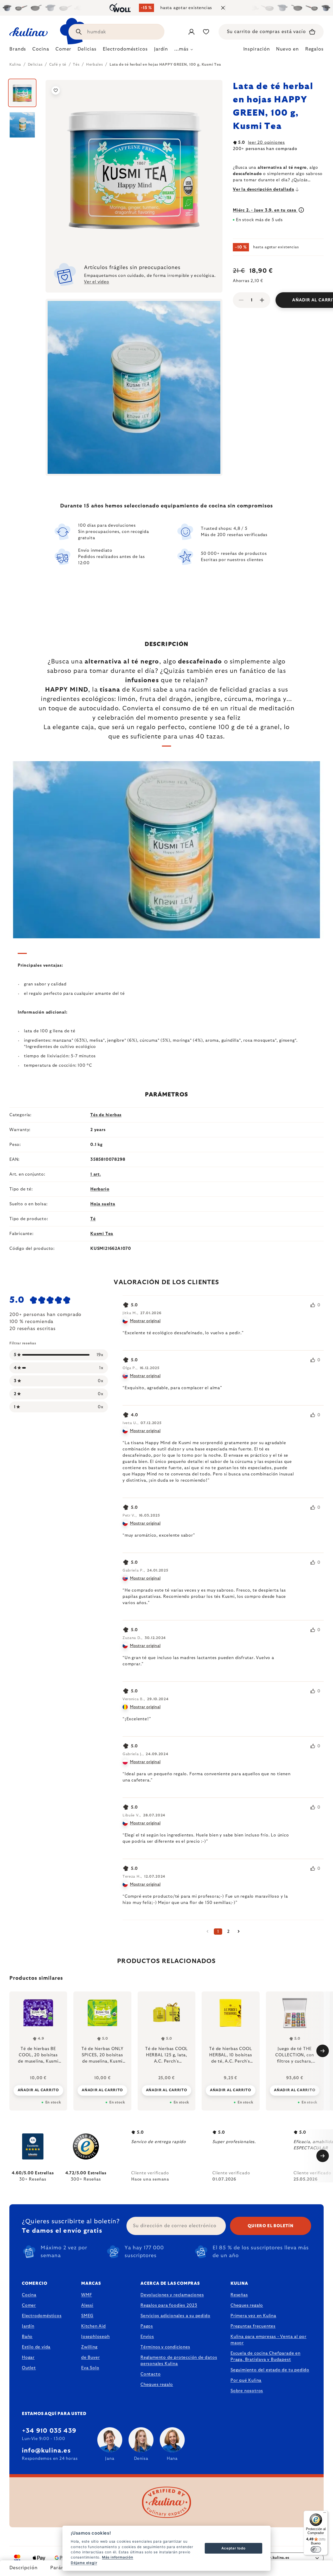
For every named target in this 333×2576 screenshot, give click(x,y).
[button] (38, 2090)
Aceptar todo (233, 2548)
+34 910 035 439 (49, 2431)
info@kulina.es (46, 2451)
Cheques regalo (157, 2385)
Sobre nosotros (247, 2391)
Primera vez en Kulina (253, 2316)
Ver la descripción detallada (263, 189)
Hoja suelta (103, 1204)
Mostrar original (145, 1321)
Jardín (28, 2326)
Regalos (314, 49)
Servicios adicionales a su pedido (175, 2316)
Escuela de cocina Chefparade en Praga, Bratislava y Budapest (265, 2356)
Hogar (28, 2357)
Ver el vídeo (97, 282)
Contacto (151, 2374)
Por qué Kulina (246, 2380)
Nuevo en (287, 49)
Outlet (29, 2368)
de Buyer (90, 2357)
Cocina (29, 2295)
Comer (29, 2305)
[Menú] (325, 2514)
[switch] (316, 2549)
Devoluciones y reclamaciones (172, 2295)
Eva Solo (90, 2368)
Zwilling (89, 2347)
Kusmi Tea (102, 1234)
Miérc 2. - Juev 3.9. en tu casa (265, 210)
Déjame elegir (84, 2563)
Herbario (100, 1189)
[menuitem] (18, 51)
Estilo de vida (36, 2347)
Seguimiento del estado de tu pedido (270, 2370)
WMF (87, 2295)
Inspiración (257, 49)
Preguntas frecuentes (253, 2326)
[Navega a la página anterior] (208, 1932)
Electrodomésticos (42, 2316)
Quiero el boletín (271, 2226)
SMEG (87, 2316)
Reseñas (239, 2295)
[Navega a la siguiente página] (239, 1932)
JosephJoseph (95, 2337)
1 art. (96, 1174)
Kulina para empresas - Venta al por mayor (268, 2340)
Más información (118, 2557)
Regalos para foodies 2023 (169, 2305)
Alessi (87, 2305)
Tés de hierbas (106, 1115)
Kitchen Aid (94, 2326)
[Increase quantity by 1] (262, 300)
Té (93, 1219)
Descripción (24, 2568)
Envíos (147, 2337)
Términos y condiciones (165, 2347)
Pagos (147, 2326)
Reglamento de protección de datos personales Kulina (179, 2361)
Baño (27, 2337)
